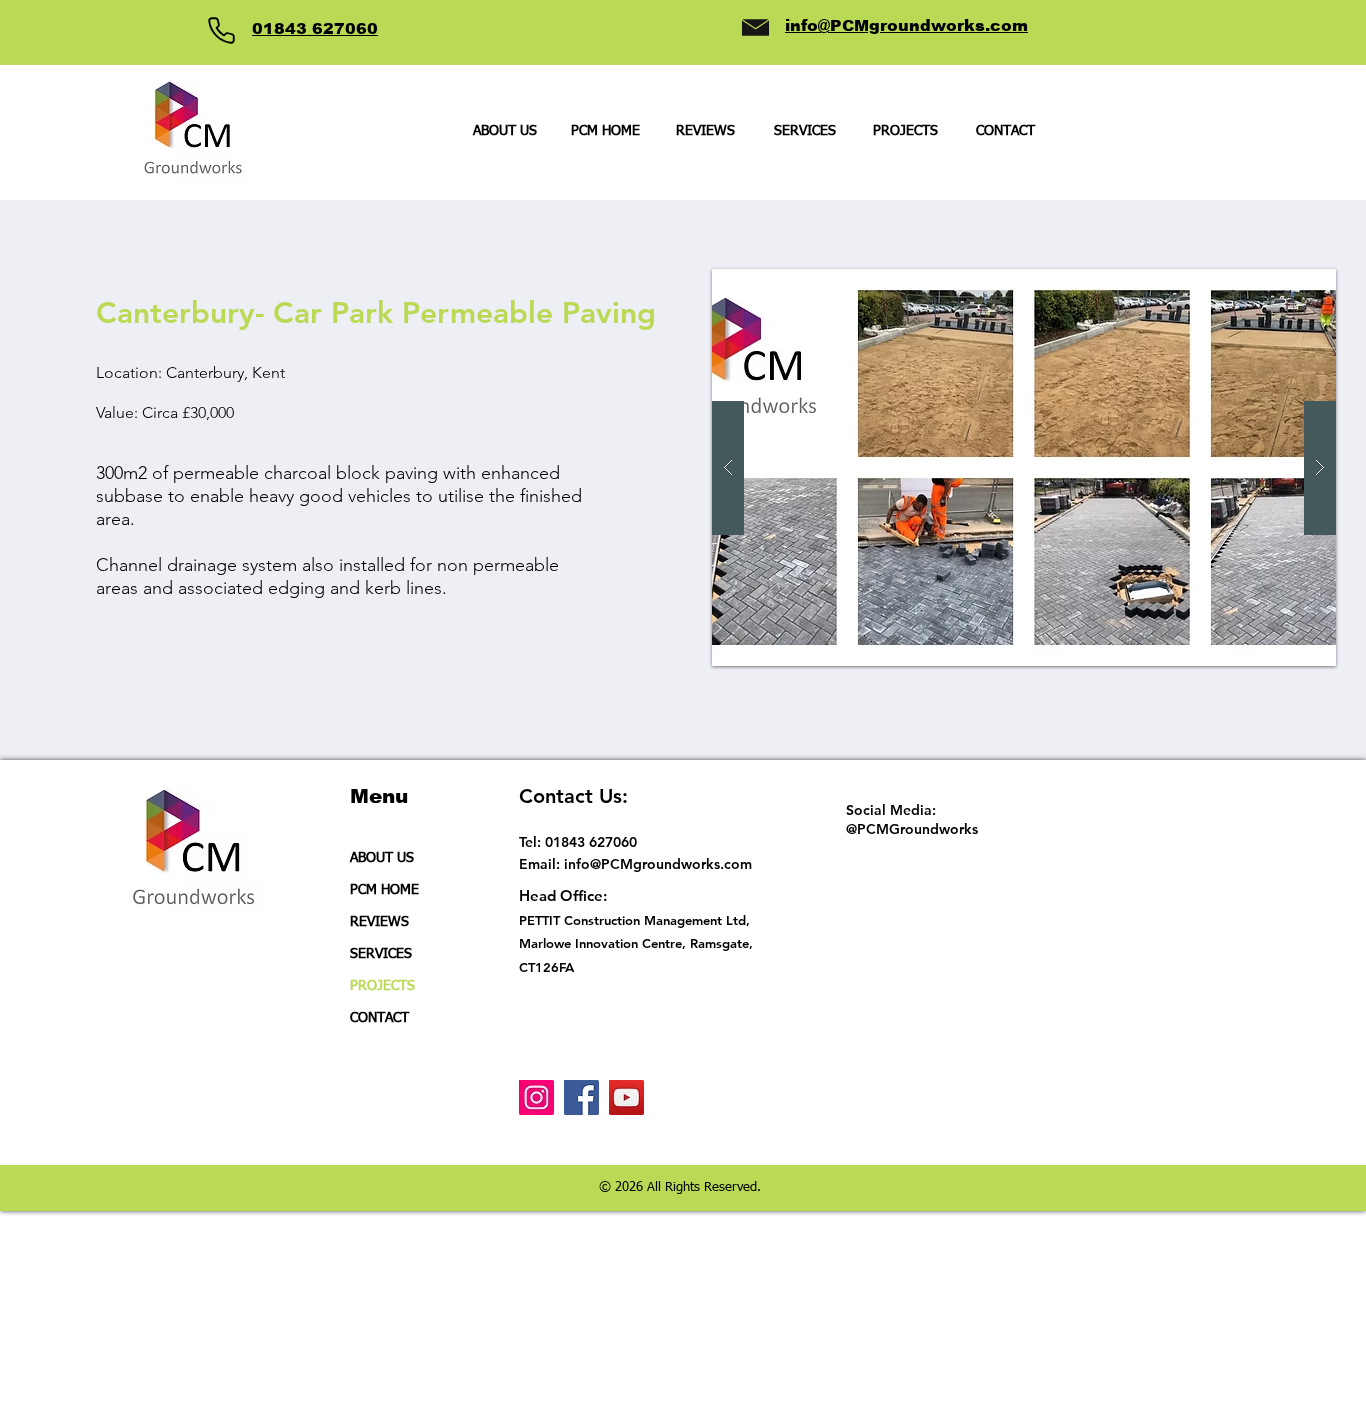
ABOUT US (382, 858)
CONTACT (379, 1018)
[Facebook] (581, 1097)
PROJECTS (382, 986)
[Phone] (221, 30)
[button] (905, 131)
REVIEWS (379, 922)
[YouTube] (626, 1097)
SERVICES (381, 954)
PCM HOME (384, 890)
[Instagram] (536, 1097)
